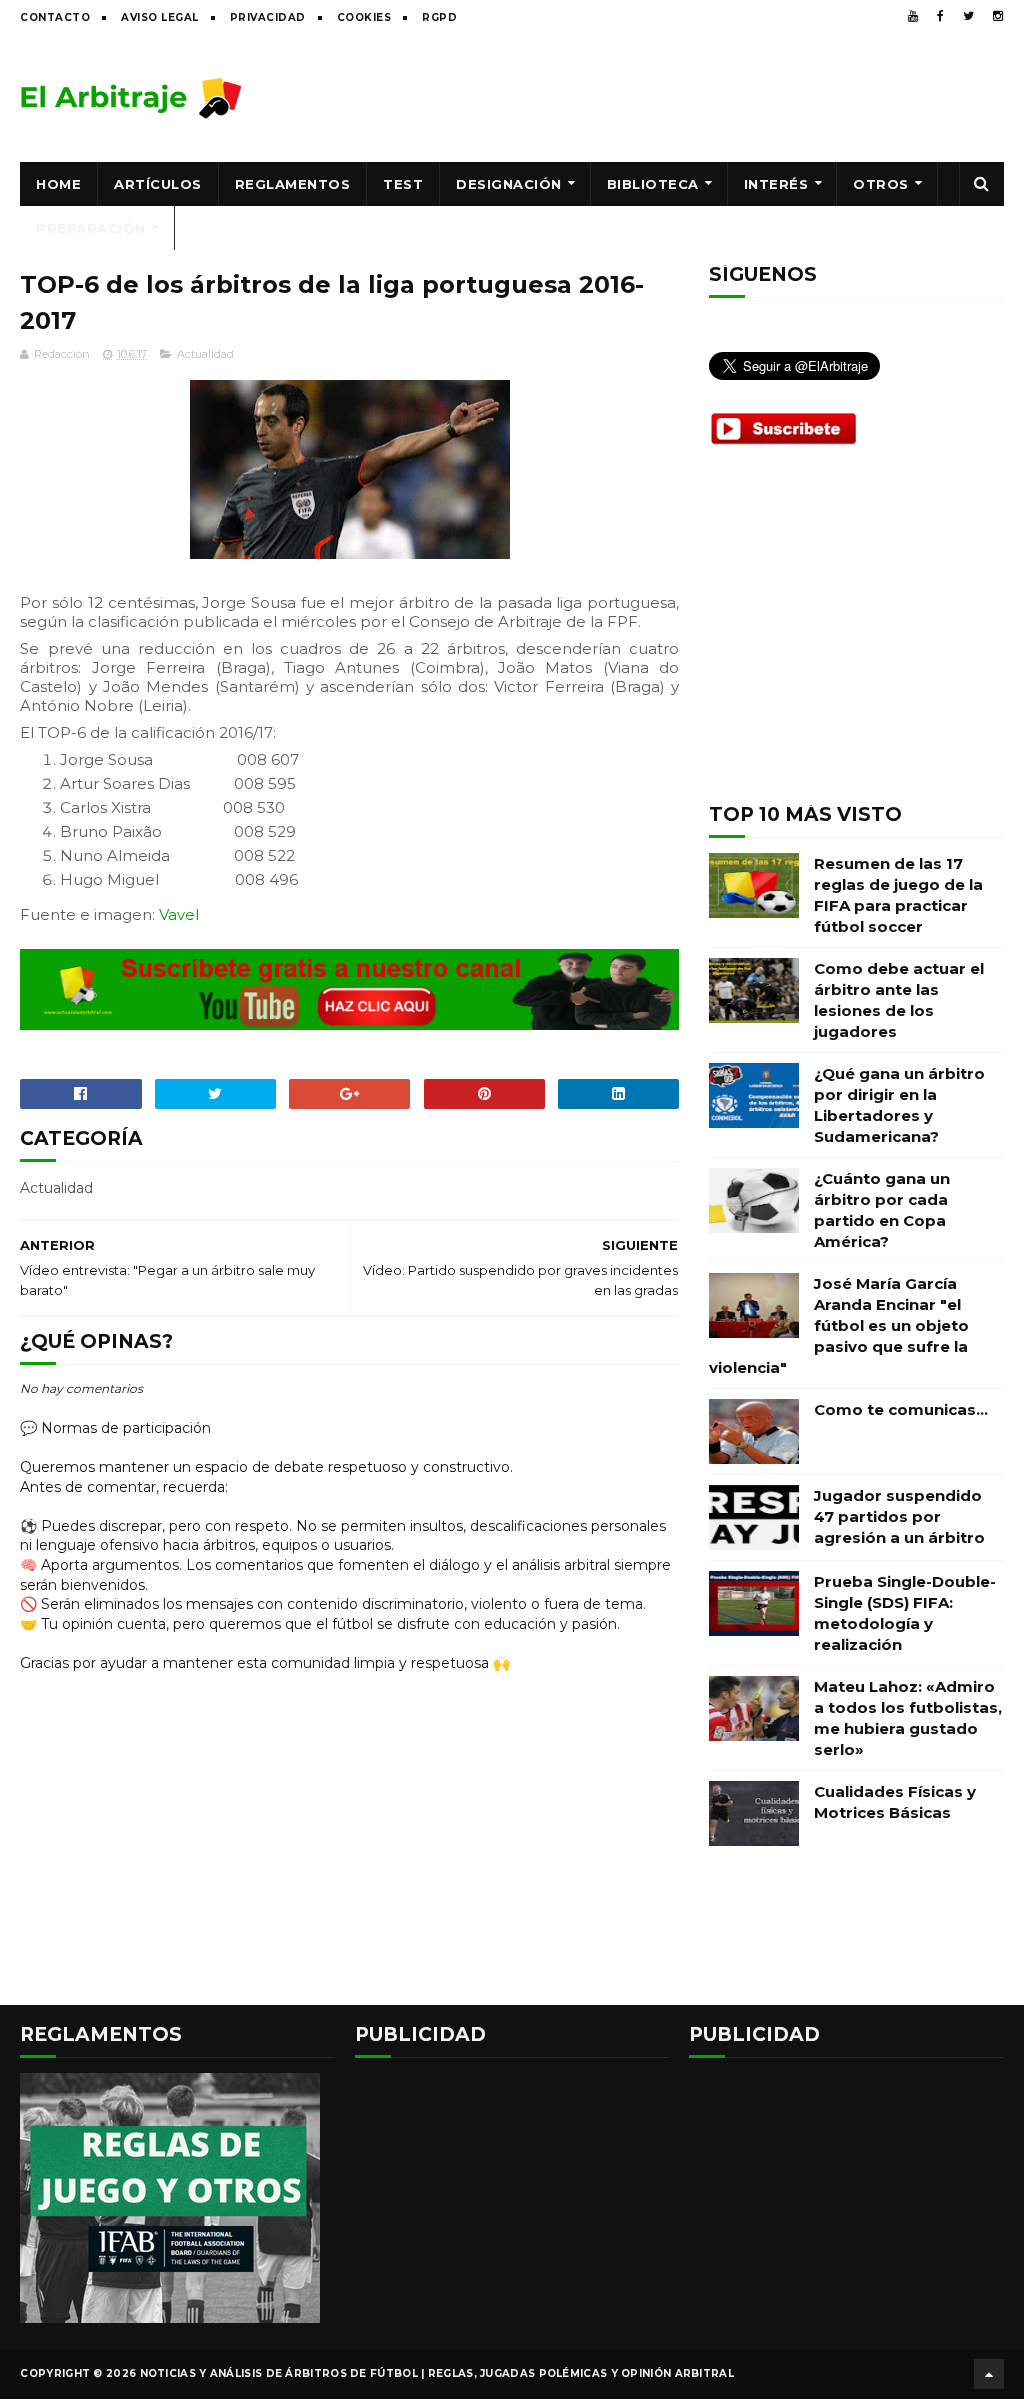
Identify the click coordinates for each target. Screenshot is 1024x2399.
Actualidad (205, 354)
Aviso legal (160, 17)
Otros (881, 184)
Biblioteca (653, 184)
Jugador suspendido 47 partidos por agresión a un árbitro (899, 1516)
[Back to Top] (989, 2374)
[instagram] (998, 16)
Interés (776, 184)
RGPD (439, 17)
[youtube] (913, 16)
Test (403, 184)
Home (58, 184)
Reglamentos (293, 184)
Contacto (55, 17)
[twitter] (968, 16)
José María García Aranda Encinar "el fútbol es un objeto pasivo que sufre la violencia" (839, 1325)
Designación (509, 184)
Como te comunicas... (901, 1409)
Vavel (179, 914)
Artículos (158, 184)
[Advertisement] (640, 97)
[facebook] (940, 16)
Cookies (364, 17)
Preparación (91, 228)
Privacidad (268, 17)
